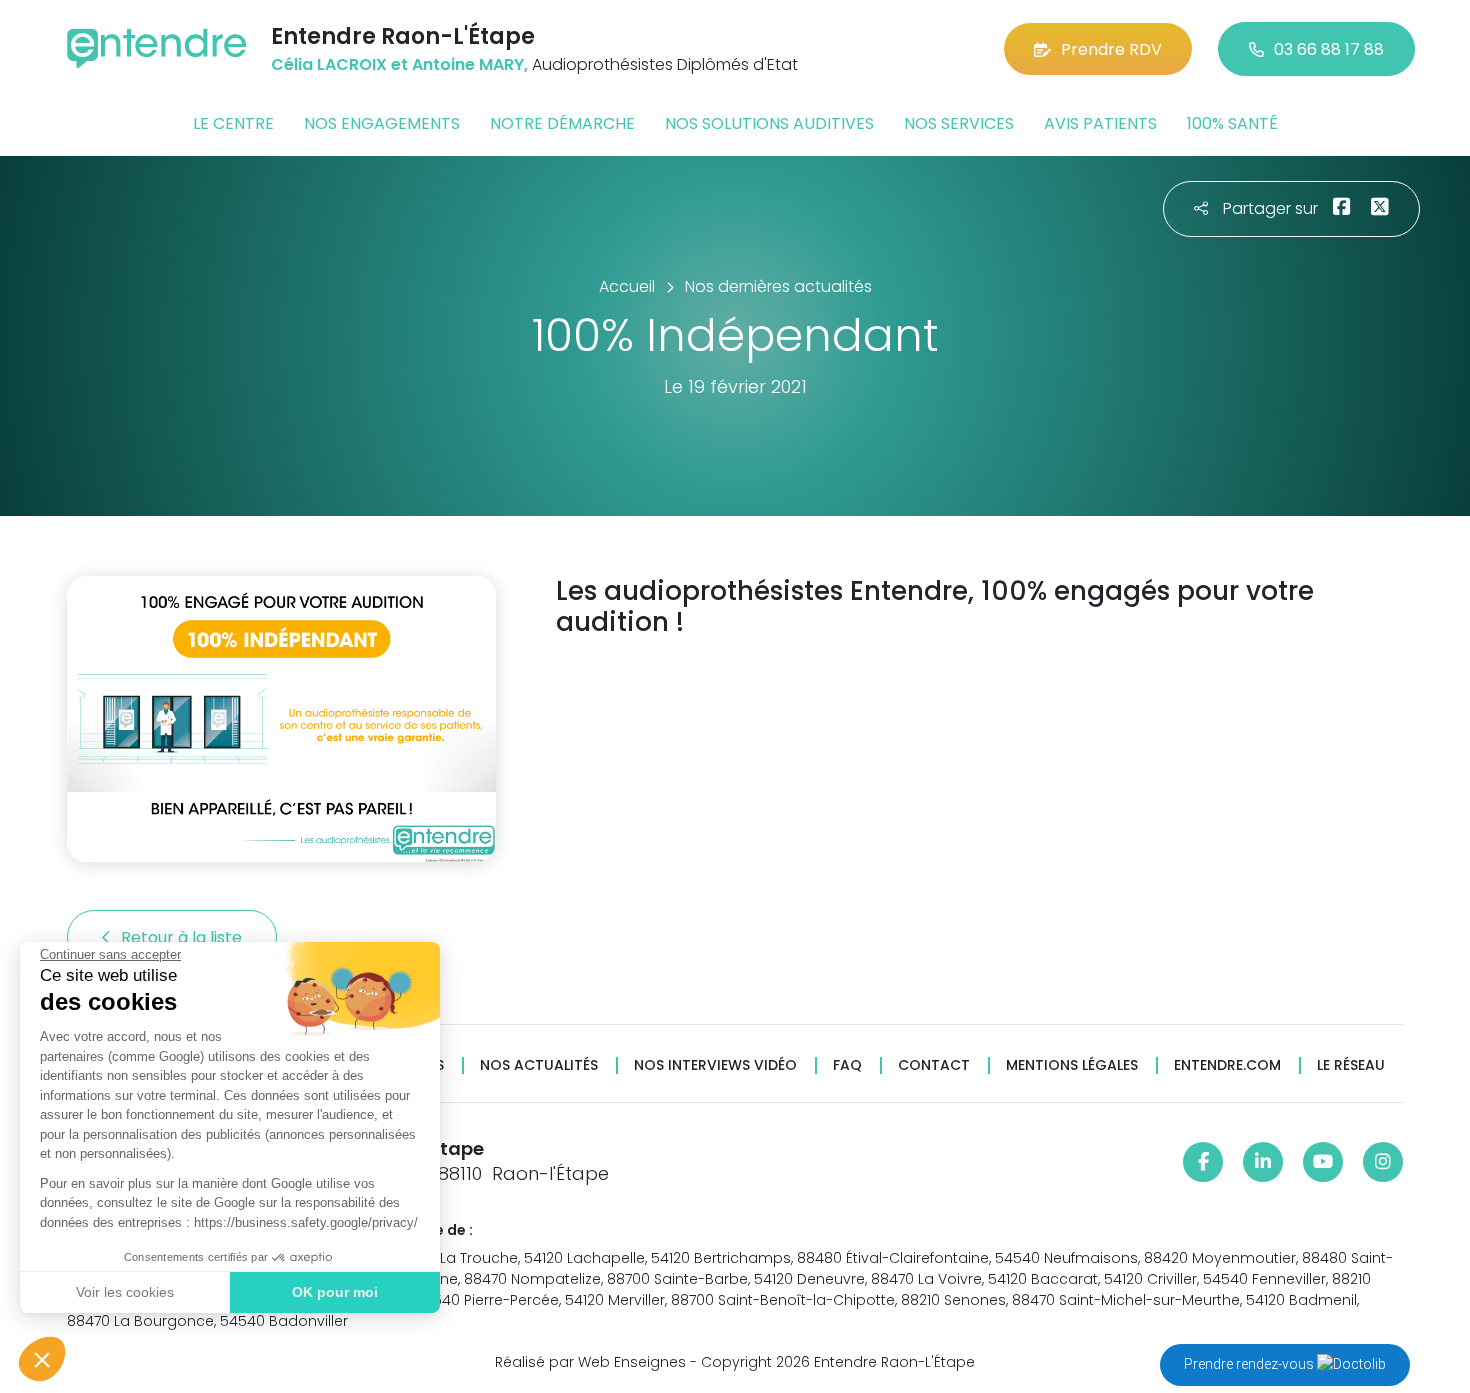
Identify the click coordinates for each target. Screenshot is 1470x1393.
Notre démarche (562, 123)
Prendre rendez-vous (1250, 1364)
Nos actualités (539, 1065)
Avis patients (1100, 123)
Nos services (959, 123)
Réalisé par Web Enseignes (590, 1362)
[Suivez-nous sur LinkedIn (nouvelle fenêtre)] (1263, 1162)
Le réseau (1351, 1065)
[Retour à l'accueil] (157, 48)
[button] (42, 1359)
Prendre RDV (1111, 49)
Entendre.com (1227, 1065)
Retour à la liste (183, 937)
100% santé (1232, 123)
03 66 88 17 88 (1329, 49)
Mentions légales (1072, 1065)
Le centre (233, 123)
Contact (934, 1065)
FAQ (847, 1065)
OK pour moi (335, 1292)
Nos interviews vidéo (715, 1065)
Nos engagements (382, 123)
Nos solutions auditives (769, 123)
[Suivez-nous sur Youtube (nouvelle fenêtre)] (1323, 1162)
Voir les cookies (125, 1292)
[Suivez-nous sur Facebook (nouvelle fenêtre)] (1203, 1162)
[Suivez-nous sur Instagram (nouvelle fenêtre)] (1383, 1162)
